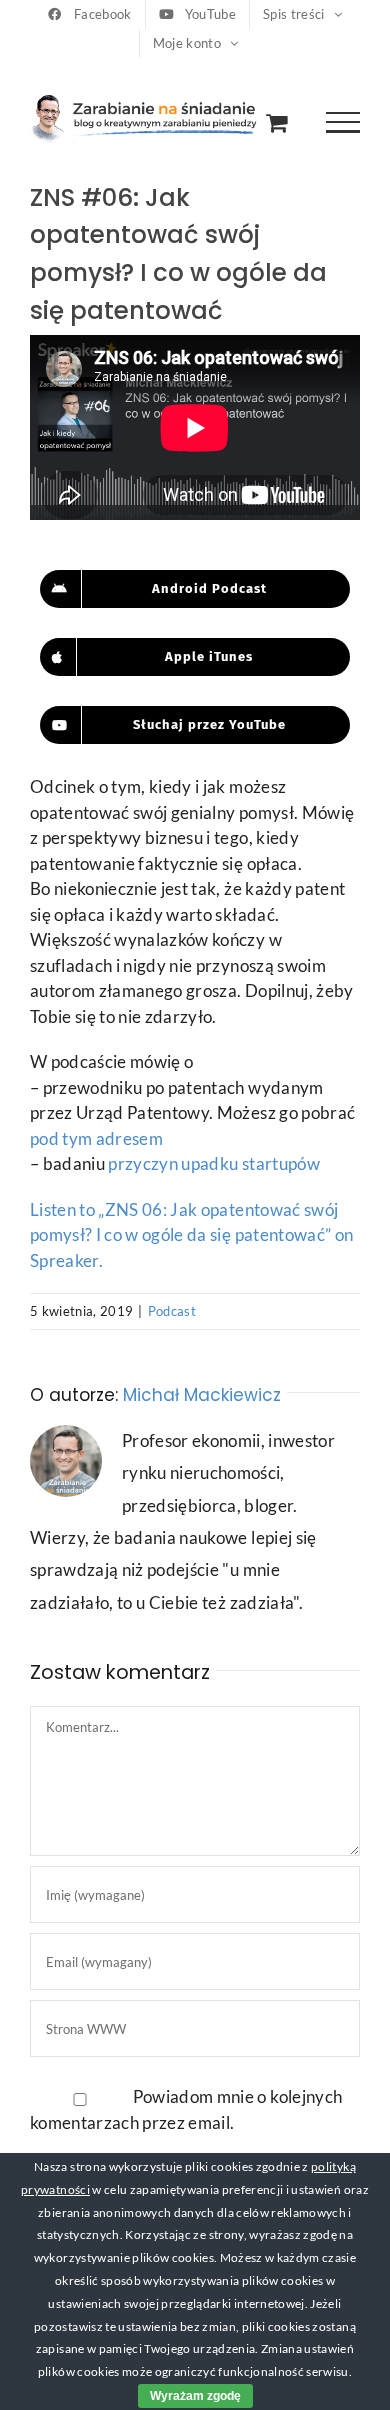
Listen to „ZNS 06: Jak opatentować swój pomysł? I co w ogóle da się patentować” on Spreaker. (191, 1235)
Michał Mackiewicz (202, 1395)
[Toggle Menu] (343, 122)
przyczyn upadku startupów (214, 1163)
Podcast (172, 1311)
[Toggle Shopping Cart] (276, 122)
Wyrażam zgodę (195, 2396)
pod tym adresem (96, 1138)
